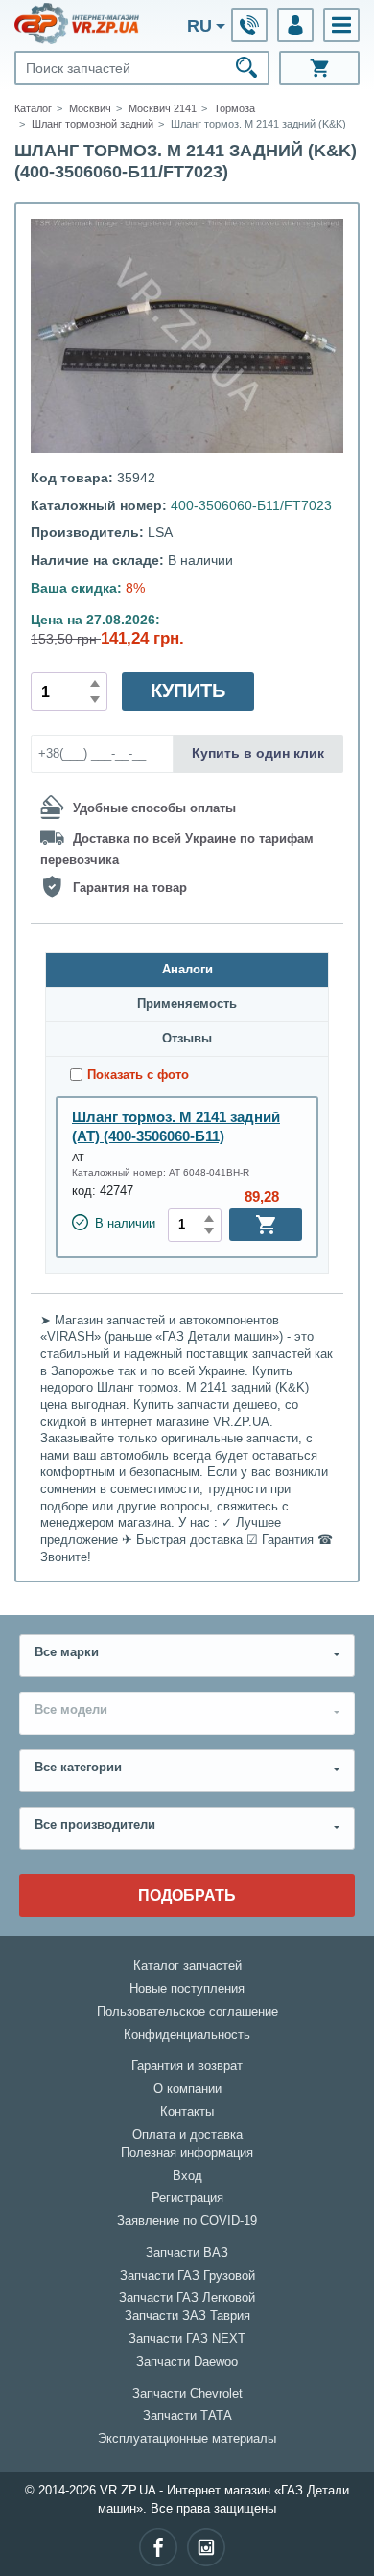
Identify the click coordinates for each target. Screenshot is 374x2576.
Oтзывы (187, 1039)
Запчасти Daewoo (187, 2362)
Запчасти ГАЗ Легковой (187, 2298)
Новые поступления (187, 1989)
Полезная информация (187, 2153)
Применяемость (187, 1004)
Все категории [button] (78, 1768)
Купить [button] (188, 691)
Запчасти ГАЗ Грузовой (187, 2276)
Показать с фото (138, 1075)
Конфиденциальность (187, 2035)
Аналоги (187, 970)
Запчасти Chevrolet (187, 2394)
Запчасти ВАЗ (187, 2253)
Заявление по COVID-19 (187, 2221)
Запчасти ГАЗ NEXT (187, 2339)
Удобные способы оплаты (154, 808)
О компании (187, 2089)
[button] (341, 25)
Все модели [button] (71, 1710)
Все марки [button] (67, 1652)
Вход (187, 2176)
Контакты (187, 2112)
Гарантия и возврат (187, 2066)
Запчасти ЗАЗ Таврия (187, 2316)
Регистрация (187, 2198)
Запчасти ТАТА (187, 2416)
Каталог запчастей (187, 1966)
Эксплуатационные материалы (187, 2439)
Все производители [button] (95, 1825)
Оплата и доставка (187, 2135)
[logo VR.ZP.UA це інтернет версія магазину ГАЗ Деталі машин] (77, 23)
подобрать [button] (187, 1895)
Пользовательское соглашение (187, 2012)
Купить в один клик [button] (258, 753)
